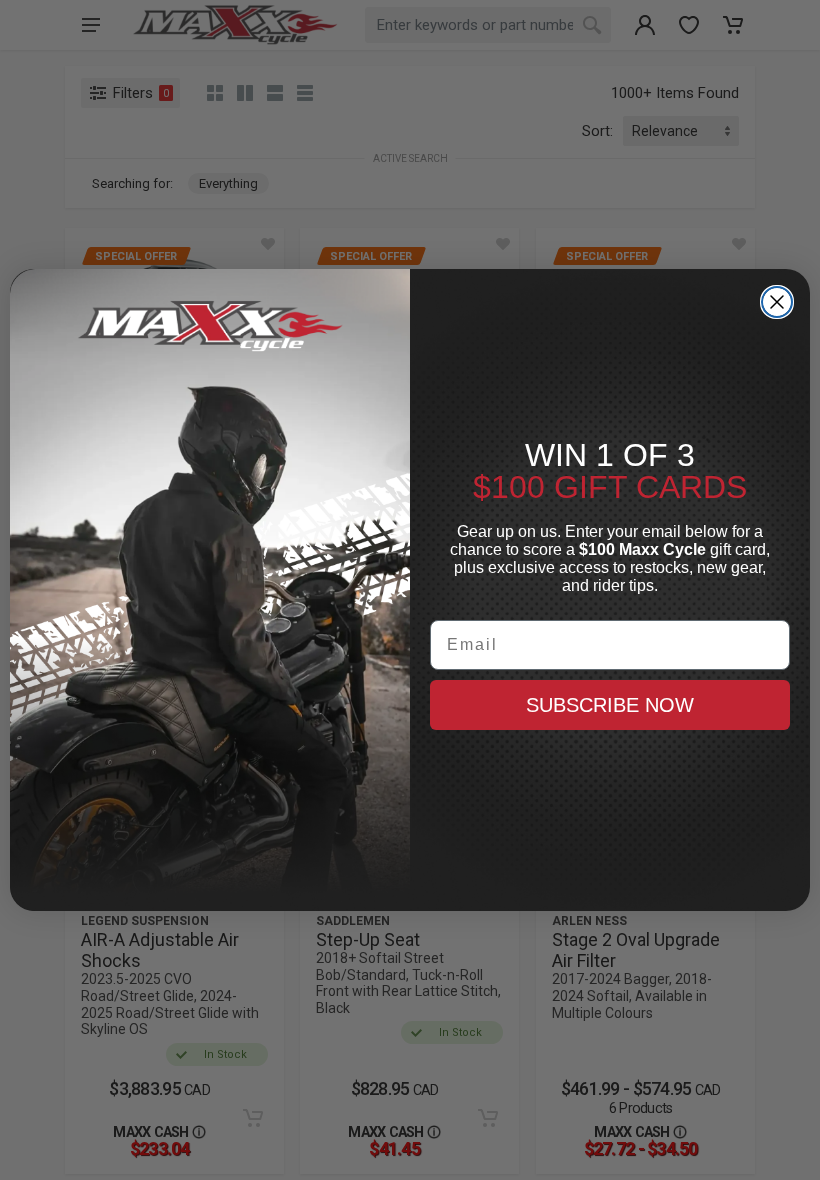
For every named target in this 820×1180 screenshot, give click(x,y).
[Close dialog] (777, 302)
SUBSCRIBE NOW (610, 705)
